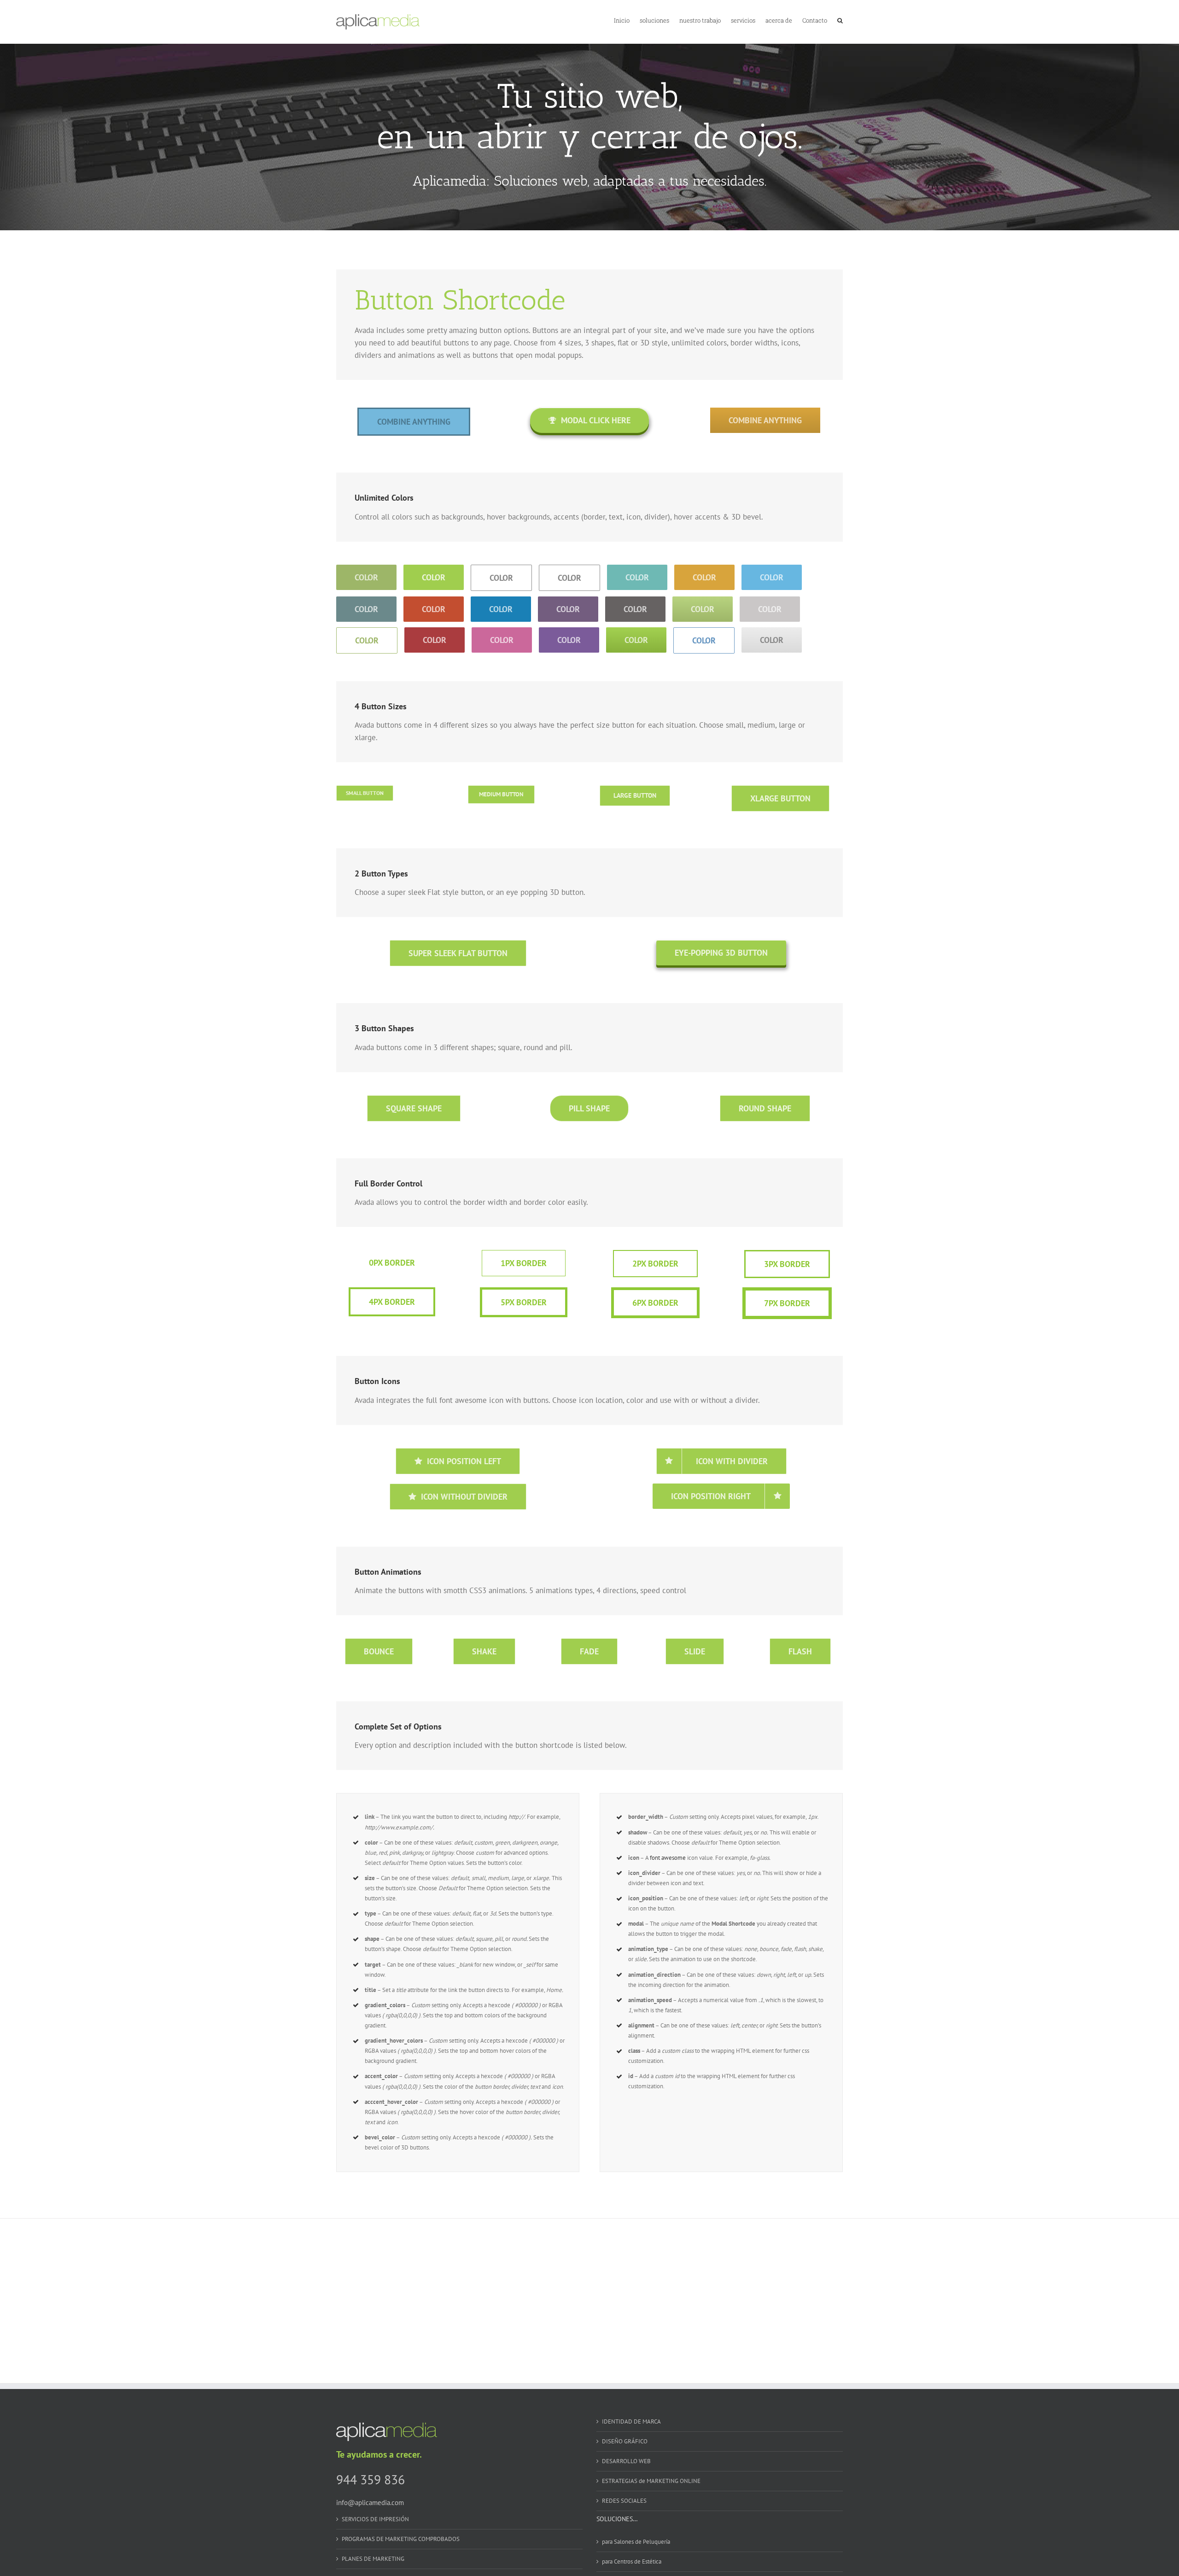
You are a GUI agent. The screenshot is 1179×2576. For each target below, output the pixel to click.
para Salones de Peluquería (636, 2542)
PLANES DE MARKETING (373, 2559)
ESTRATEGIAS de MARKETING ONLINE (651, 2481)
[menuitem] (627, 20)
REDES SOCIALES (624, 2501)
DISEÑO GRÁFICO (625, 2441)
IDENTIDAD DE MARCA (631, 2421)
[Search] (840, 20)
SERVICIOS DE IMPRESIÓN (375, 2519)
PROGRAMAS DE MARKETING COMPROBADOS (401, 2539)
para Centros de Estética (632, 2561)
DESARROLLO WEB (626, 2461)
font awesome (668, 1858)
